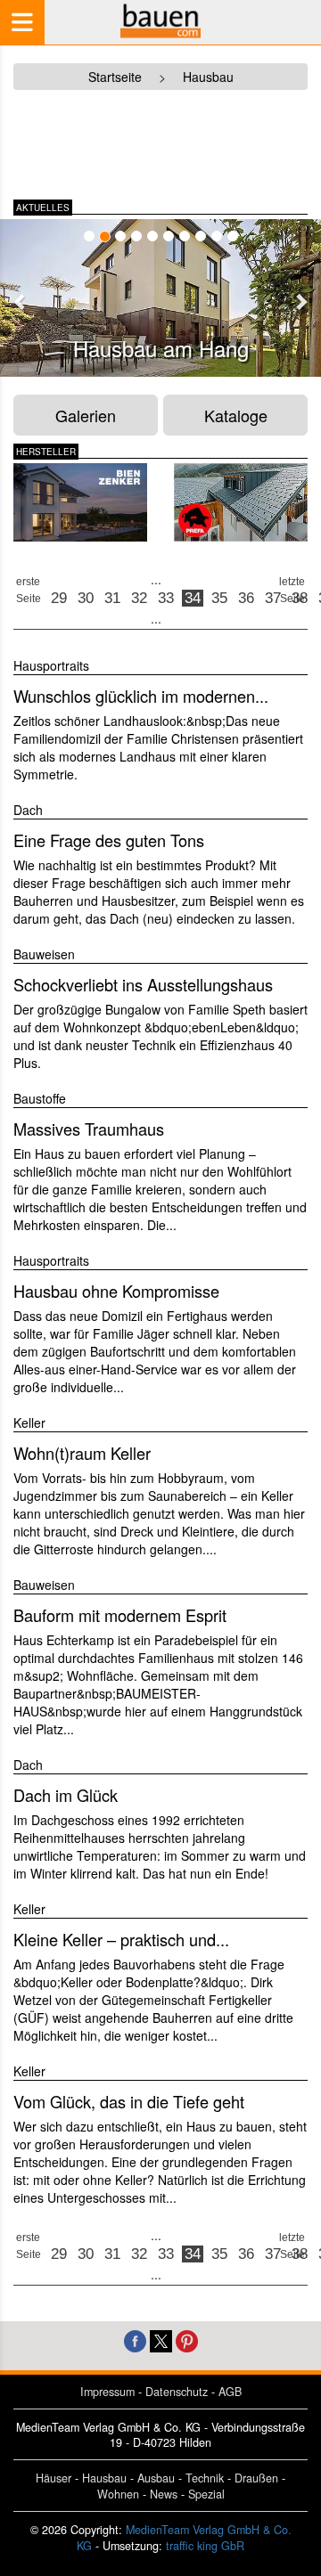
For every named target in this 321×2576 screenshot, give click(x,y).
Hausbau (104, 2478)
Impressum (107, 2392)
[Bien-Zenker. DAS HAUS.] (80, 502)
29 (59, 598)
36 (246, 598)
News (164, 2494)
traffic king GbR (205, 2546)
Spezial (206, 2494)
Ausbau (156, 2478)
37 (273, 598)
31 (112, 598)
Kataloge (236, 415)
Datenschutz (177, 2392)
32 (139, 598)
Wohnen (118, 2494)
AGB (230, 2392)
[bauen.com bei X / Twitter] (161, 2340)
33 (166, 598)
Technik (205, 2478)
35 (219, 598)
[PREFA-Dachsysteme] (241, 502)
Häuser (53, 2478)
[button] (21, 301)
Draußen (256, 2478)
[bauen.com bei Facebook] (135, 2340)
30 (86, 598)
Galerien (86, 415)
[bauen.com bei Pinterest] (187, 2340)
